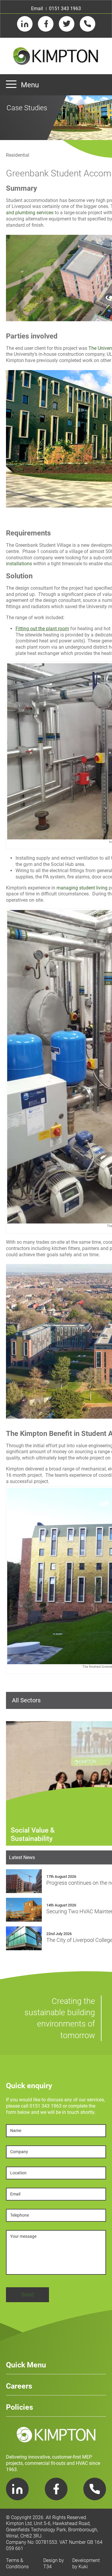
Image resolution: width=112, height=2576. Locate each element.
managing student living (82, 888)
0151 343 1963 (65, 8)
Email (37, 8)
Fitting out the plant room (42, 629)
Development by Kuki (86, 2563)
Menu (30, 85)
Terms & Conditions (17, 2563)
